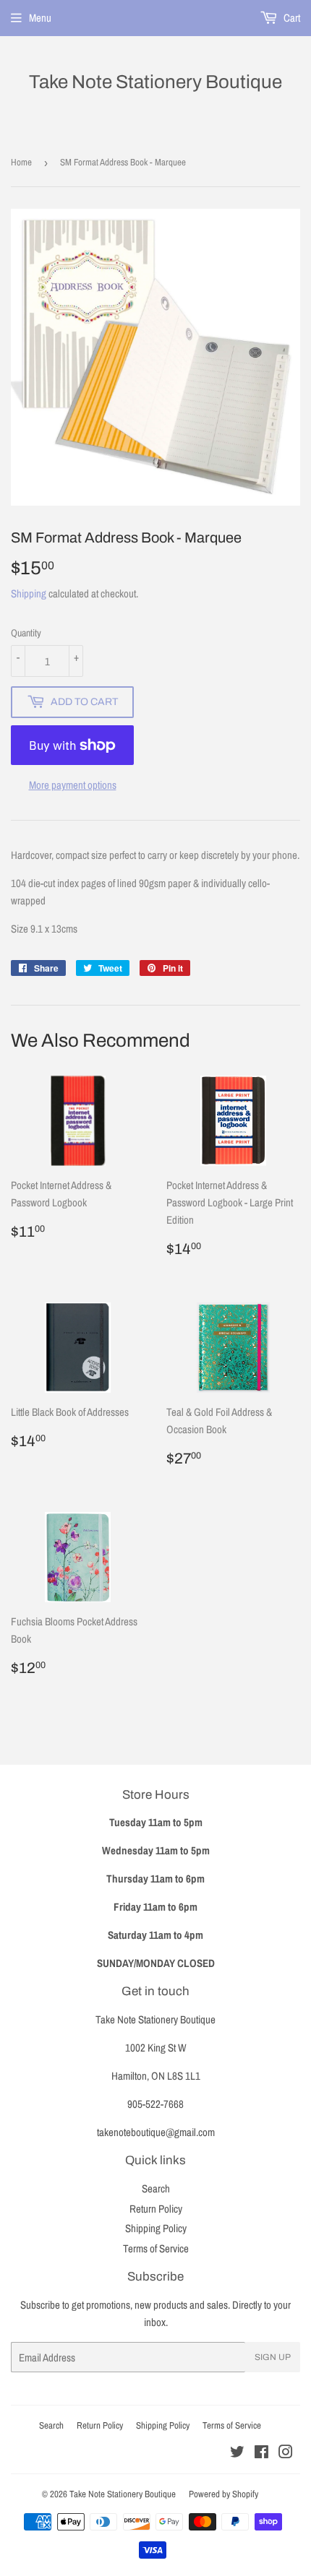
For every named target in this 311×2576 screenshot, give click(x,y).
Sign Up (273, 2357)
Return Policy (156, 2209)
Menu (40, 18)
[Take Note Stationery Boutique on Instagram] (286, 2454)
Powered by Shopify (223, 2494)
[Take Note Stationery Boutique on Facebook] (261, 2454)
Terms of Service (156, 2248)
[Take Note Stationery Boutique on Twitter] (237, 2454)
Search (156, 2188)
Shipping (29, 593)
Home (21, 162)
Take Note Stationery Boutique (155, 82)
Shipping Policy (156, 2228)
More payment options (73, 785)
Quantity (26, 633)
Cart (291, 18)
